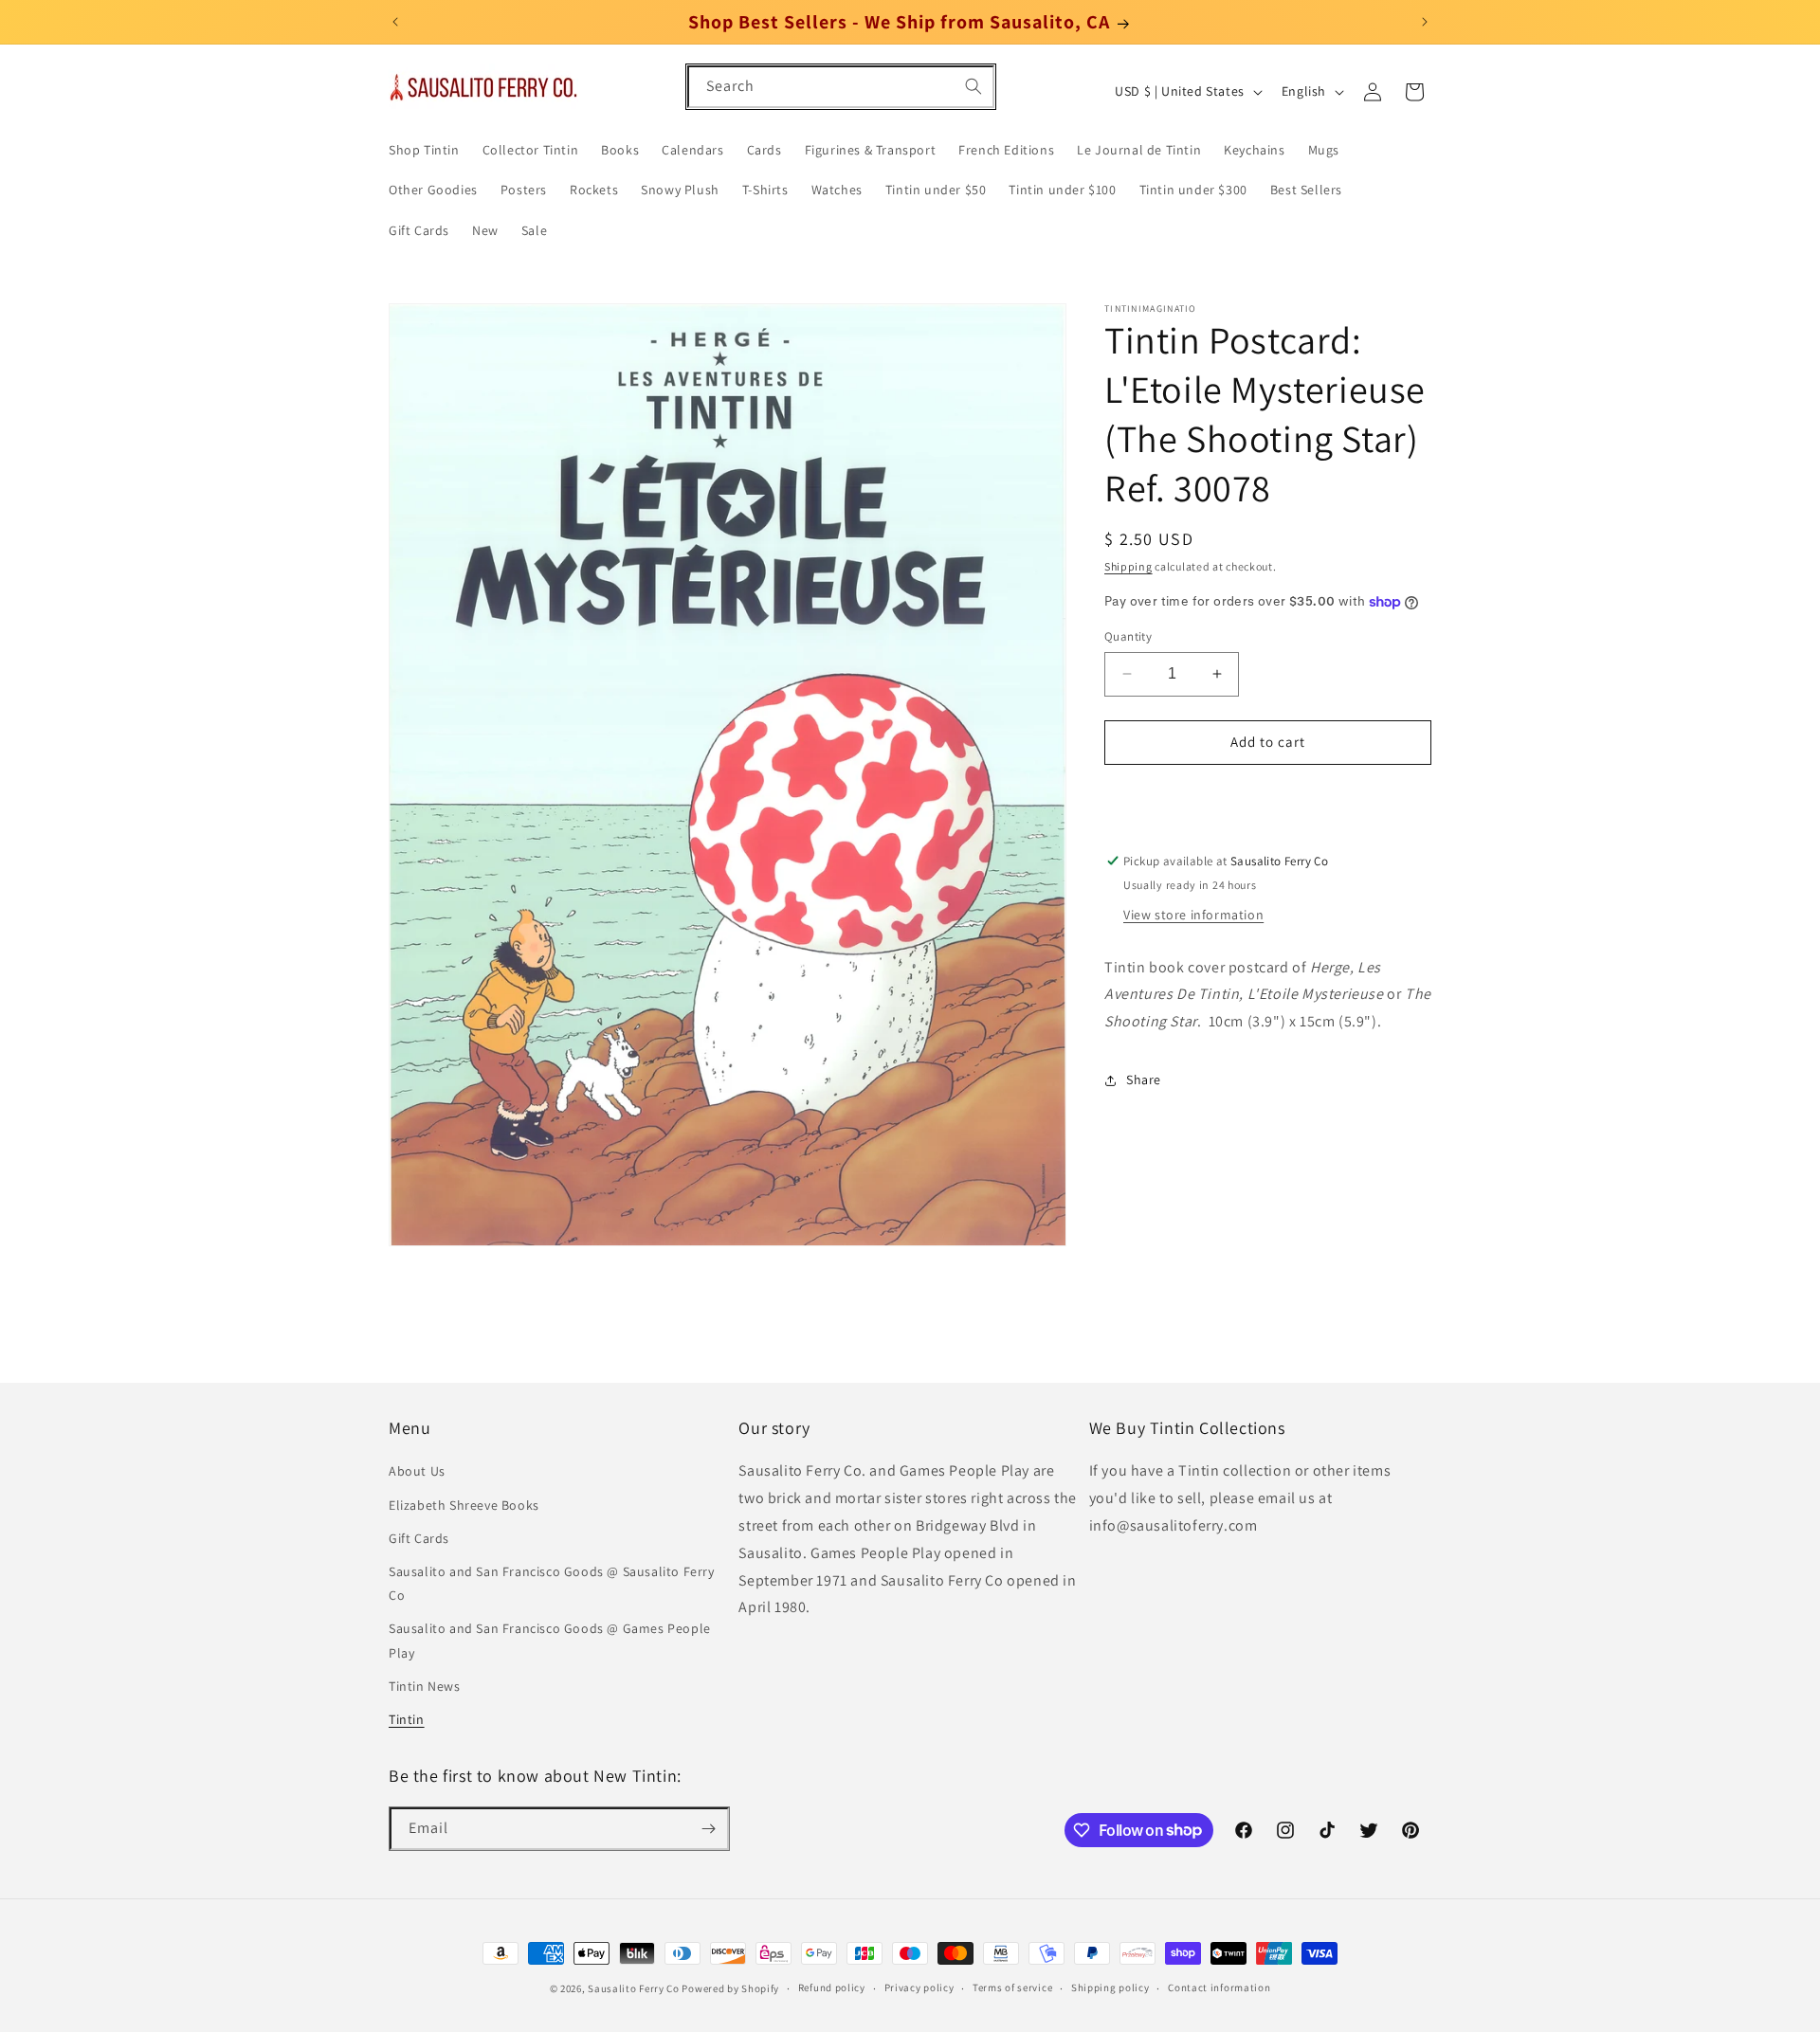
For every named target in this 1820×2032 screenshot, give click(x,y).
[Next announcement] (1425, 22)
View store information (1193, 915)
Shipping (1128, 566)
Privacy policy (919, 1987)
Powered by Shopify (730, 1988)
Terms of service (1012, 1987)
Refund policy (832, 1987)
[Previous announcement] (395, 22)
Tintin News (425, 1686)
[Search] (974, 86)
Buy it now (1268, 797)
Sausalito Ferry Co (634, 1988)
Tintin (407, 1719)
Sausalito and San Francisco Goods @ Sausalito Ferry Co (552, 1583)
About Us (417, 1472)
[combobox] (841, 87)
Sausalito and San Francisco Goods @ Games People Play (550, 1640)
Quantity (1128, 636)
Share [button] (1144, 1080)
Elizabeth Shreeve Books (464, 1505)
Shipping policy (1110, 1987)
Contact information (1219, 1987)
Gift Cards (419, 1538)
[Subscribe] (708, 1829)
